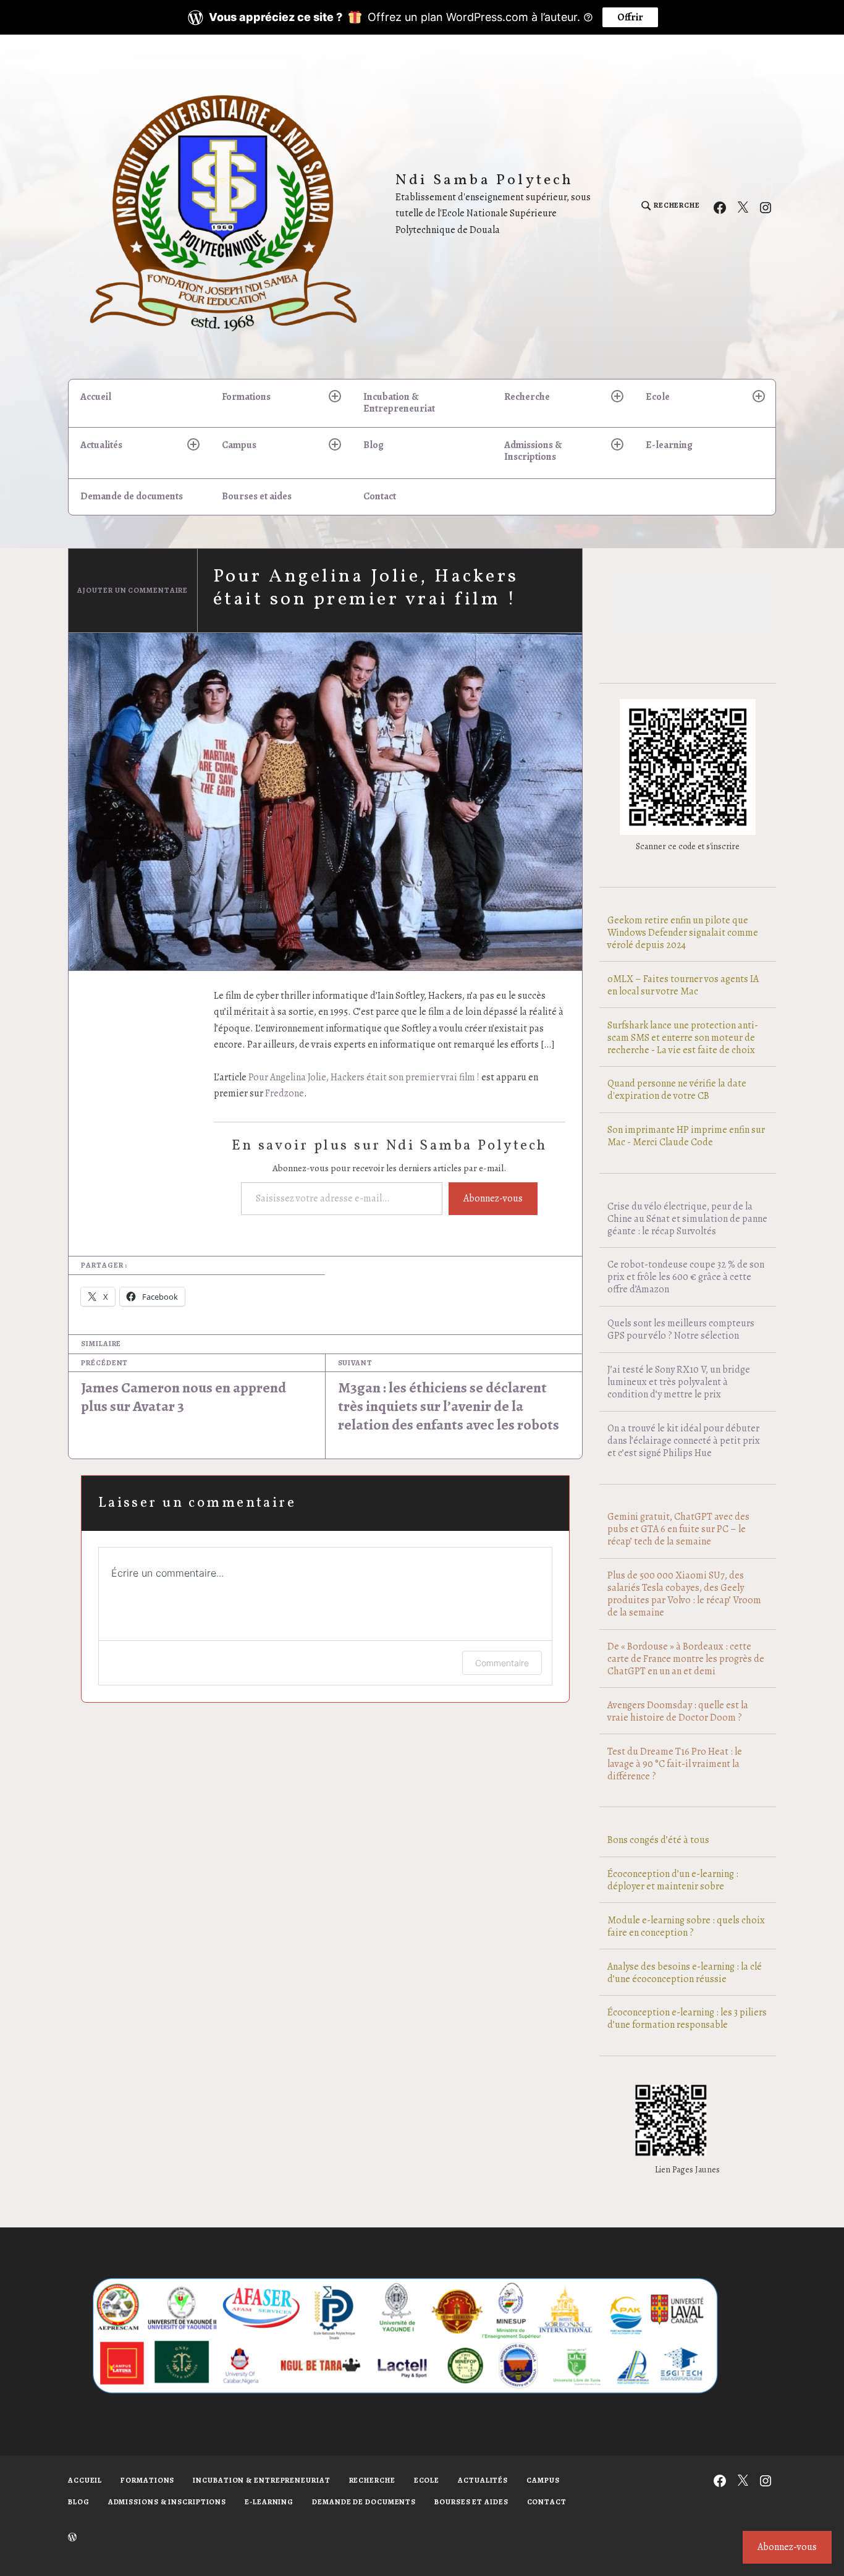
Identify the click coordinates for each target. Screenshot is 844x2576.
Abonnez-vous (493, 1198)
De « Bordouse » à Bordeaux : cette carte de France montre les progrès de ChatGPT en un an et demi (686, 1659)
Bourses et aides (257, 496)
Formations (246, 397)
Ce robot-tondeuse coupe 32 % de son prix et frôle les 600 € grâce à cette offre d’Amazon (686, 1277)
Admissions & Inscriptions (533, 451)
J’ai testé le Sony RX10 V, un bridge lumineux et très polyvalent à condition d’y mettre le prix (679, 1382)
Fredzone (285, 1093)
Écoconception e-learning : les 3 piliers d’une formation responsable (687, 2019)
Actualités (101, 445)
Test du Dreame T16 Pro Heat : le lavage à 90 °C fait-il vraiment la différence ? (675, 1764)
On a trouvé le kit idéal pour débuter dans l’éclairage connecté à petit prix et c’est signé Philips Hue (684, 1441)
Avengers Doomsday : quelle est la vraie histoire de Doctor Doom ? (678, 1711)
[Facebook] (720, 206)
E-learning (669, 445)
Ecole (658, 397)
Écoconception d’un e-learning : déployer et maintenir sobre (673, 1880)
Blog (373, 445)
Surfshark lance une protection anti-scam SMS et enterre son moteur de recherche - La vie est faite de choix (683, 1038)
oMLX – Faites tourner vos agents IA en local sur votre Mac (683, 985)
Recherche (527, 397)
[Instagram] (766, 206)
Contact (380, 496)
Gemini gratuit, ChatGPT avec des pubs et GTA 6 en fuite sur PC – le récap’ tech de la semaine (678, 1529)
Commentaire (502, 1663)
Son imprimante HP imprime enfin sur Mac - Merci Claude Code (686, 1136)
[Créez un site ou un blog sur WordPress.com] (72, 2538)
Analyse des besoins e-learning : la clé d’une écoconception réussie (685, 1973)
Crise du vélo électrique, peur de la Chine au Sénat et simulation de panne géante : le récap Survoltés (687, 1219)
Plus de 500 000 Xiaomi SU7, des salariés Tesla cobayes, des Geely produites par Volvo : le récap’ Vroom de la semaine (684, 1594)
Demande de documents (132, 496)
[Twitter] (743, 206)
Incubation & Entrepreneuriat (399, 403)
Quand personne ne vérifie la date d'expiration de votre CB (677, 1090)
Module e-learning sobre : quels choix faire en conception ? (686, 1926)
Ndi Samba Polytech (485, 181)
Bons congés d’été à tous (658, 1840)
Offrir (630, 17)
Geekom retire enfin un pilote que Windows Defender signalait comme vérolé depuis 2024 (683, 933)
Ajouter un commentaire (133, 590)
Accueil (96, 397)
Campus (239, 445)
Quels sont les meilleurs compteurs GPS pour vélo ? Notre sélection (681, 1329)
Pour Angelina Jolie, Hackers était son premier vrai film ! (364, 1077)
